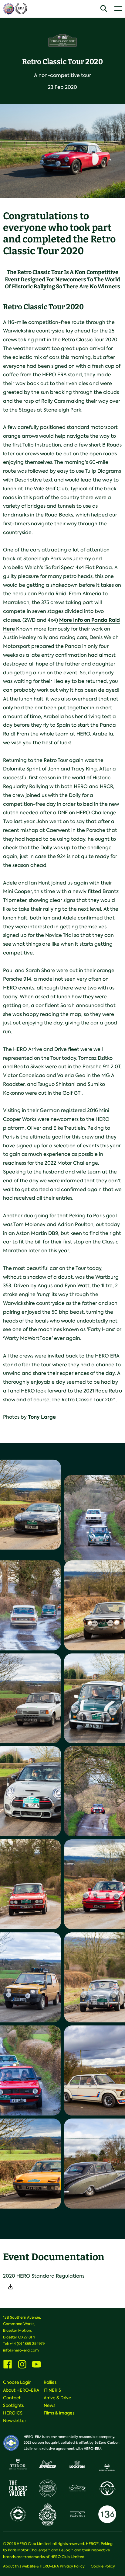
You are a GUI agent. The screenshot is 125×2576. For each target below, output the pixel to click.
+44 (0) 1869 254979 (27, 2344)
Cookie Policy (103, 2566)
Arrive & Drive (57, 2398)
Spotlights (13, 2405)
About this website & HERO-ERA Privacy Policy (44, 2566)
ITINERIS (52, 2390)
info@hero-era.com (21, 2350)
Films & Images (59, 2413)
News (49, 2405)
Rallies (50, 2382)
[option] (62, 151)
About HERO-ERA (21, 2390)
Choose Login (17, 2382)
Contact (12, 2398)
